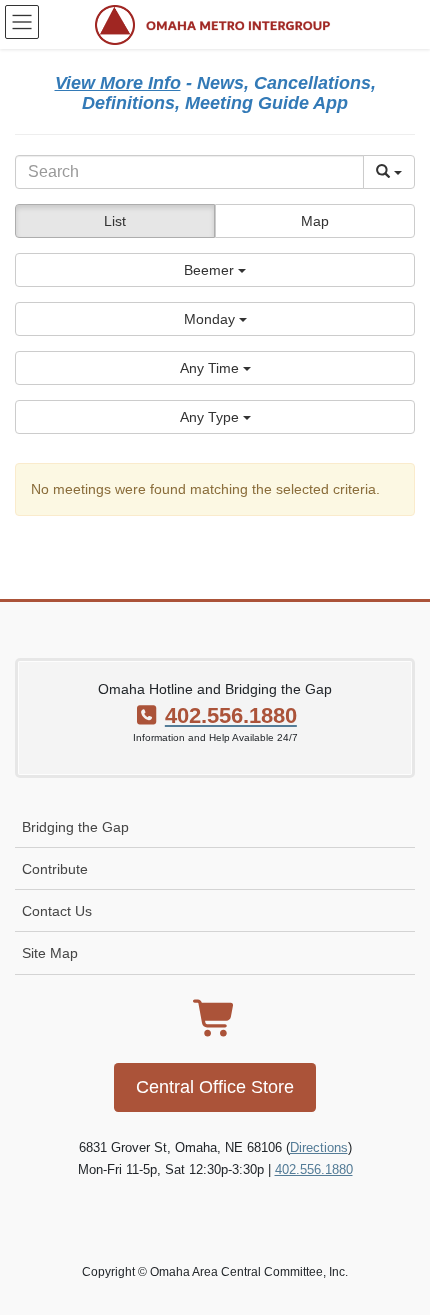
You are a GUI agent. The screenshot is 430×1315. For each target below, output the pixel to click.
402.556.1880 (314, 1169)
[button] (215, 270)
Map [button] (315, 221)
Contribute (55, 869)
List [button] (115, 221)
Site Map (50, 953)
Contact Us (57, 911)
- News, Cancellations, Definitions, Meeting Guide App (215, 93)
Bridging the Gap (75, 827)
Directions (319, 1147)
